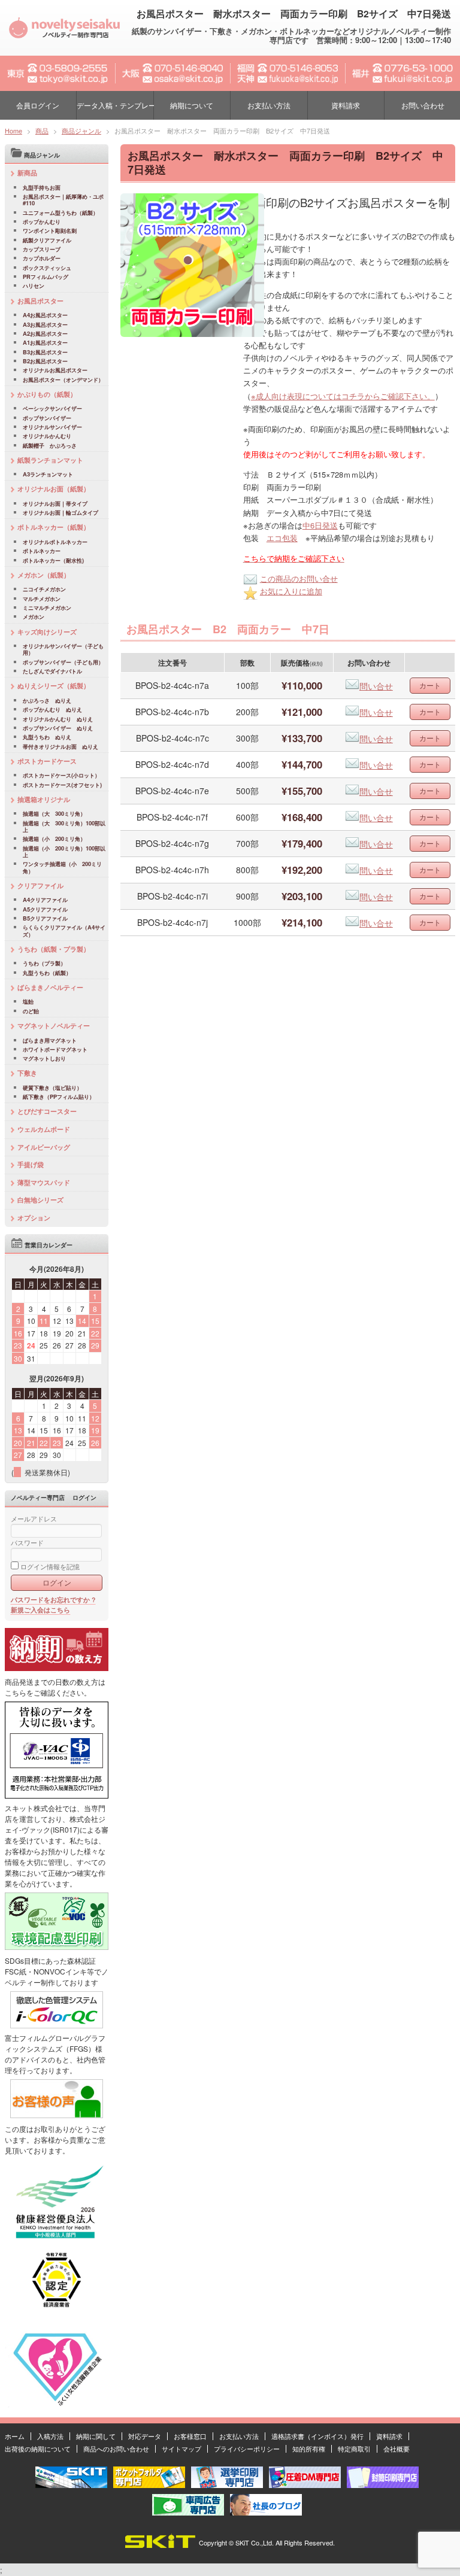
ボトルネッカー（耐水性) (53, 561)
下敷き (27, 1073)
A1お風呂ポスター (45, 343)
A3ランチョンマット (48, 474)
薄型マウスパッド (44, 1182)
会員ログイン (38, 105)
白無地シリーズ (40, 1200)
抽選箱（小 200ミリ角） (54, 839)
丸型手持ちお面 (42, 188)
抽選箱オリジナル (44, 799)
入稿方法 (50, 2436)
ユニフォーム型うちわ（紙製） (60, 213)
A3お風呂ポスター (45, 325)
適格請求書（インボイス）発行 (317, 2436)
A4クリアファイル (45, 900)
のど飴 (31, 1011)
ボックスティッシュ (47, 268)
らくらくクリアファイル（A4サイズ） (64, 931)
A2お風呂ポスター (45, 334)
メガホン (34, 617)
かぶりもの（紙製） (47, 394)
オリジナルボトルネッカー (55, 542)
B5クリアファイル (45, 918)
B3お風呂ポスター (45, 352)
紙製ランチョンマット (50, 460)
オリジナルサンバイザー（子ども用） (63, 650)
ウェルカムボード (44, 1129)
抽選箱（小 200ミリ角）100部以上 (64, 852)
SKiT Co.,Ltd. (255, 2542)
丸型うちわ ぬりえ (47, 737)
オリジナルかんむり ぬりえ (58, 719)
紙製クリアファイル (47, 240)
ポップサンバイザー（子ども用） (63, 662)
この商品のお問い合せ (299, 578)
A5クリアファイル (45, 909)
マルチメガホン (42, 599)
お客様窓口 (190, 2436)
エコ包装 (282, 538)
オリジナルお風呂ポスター (55, 370)
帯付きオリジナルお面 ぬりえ (60, 747)
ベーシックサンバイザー (52, 408)
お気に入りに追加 (291, 591)
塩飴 (28, 1002)
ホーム (15, 2436)
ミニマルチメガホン (47, 608)
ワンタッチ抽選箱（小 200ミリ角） (62, 868)
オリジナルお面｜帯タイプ (55, 504)
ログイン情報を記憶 (49, 1567)
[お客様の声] (57, 2115)
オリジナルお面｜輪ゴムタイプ (60, 513)
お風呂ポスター (40, 301)
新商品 (27, 173)
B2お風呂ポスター (45, 361)
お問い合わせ (423, 105)
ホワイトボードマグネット (55, 1049)
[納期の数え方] (57, 1668)
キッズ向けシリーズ (47, 632)
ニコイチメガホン (44, 589)
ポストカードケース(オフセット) (62, 785)
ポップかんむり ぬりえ (52, 710)
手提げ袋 (31, 1164)
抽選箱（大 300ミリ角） (54, 814)
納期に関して (96, 2436)
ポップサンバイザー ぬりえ (58, 728)
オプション (34, 1218)
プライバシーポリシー (247, 2449)
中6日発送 (320, 525)
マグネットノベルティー (54, 1026)
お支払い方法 (269, 105)
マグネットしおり (44, 1058)
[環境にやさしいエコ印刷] (57, 1947)
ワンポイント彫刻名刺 (50, 231)
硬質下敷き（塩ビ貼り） (52, 1088)
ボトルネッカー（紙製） (54, 527)
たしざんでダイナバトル (52, 671)
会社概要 (397, 2449)
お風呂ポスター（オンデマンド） (63, 380)
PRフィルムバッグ (46, 277)
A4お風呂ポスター (45, 315)
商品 (42, 130)
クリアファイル (40, 886)
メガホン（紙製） (44, 575)
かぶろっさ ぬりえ (47, 701)
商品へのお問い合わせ (116, 2449)
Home (13, 130)
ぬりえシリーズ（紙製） (54, 686)
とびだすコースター (47, 1111)
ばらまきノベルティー (50, 987)
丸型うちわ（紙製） (47, 973)
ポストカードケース (47, 761)
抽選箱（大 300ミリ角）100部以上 (64, 827)
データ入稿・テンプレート (114, 105)
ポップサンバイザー (47, 418)
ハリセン (34, 286)
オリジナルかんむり (47, 436)
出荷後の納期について (38, 2449)
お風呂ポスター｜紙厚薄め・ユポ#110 (63, 200)
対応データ (145, 2436)
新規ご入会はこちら (40, 1610)
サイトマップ (181, 2449)
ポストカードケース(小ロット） (61, 775)
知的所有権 (309, 2449)
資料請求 (346, 105)
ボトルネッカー (42, 551)
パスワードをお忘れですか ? (53, 1600)
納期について (192, 105)
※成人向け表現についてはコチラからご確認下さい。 (343, 396)
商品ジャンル (81, 130)
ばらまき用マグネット (50, 1041)
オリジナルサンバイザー (52, 427)
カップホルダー (42, 258)
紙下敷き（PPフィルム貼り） (59, 1097)
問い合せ (376, 686)
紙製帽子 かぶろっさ (50, 446)
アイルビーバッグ (44, 1147)
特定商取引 (354, 2449)
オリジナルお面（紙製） (54, 489)
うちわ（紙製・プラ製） (54, 949)
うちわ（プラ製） (44, 963)
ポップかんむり (42, 222)
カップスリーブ (42, 249)
